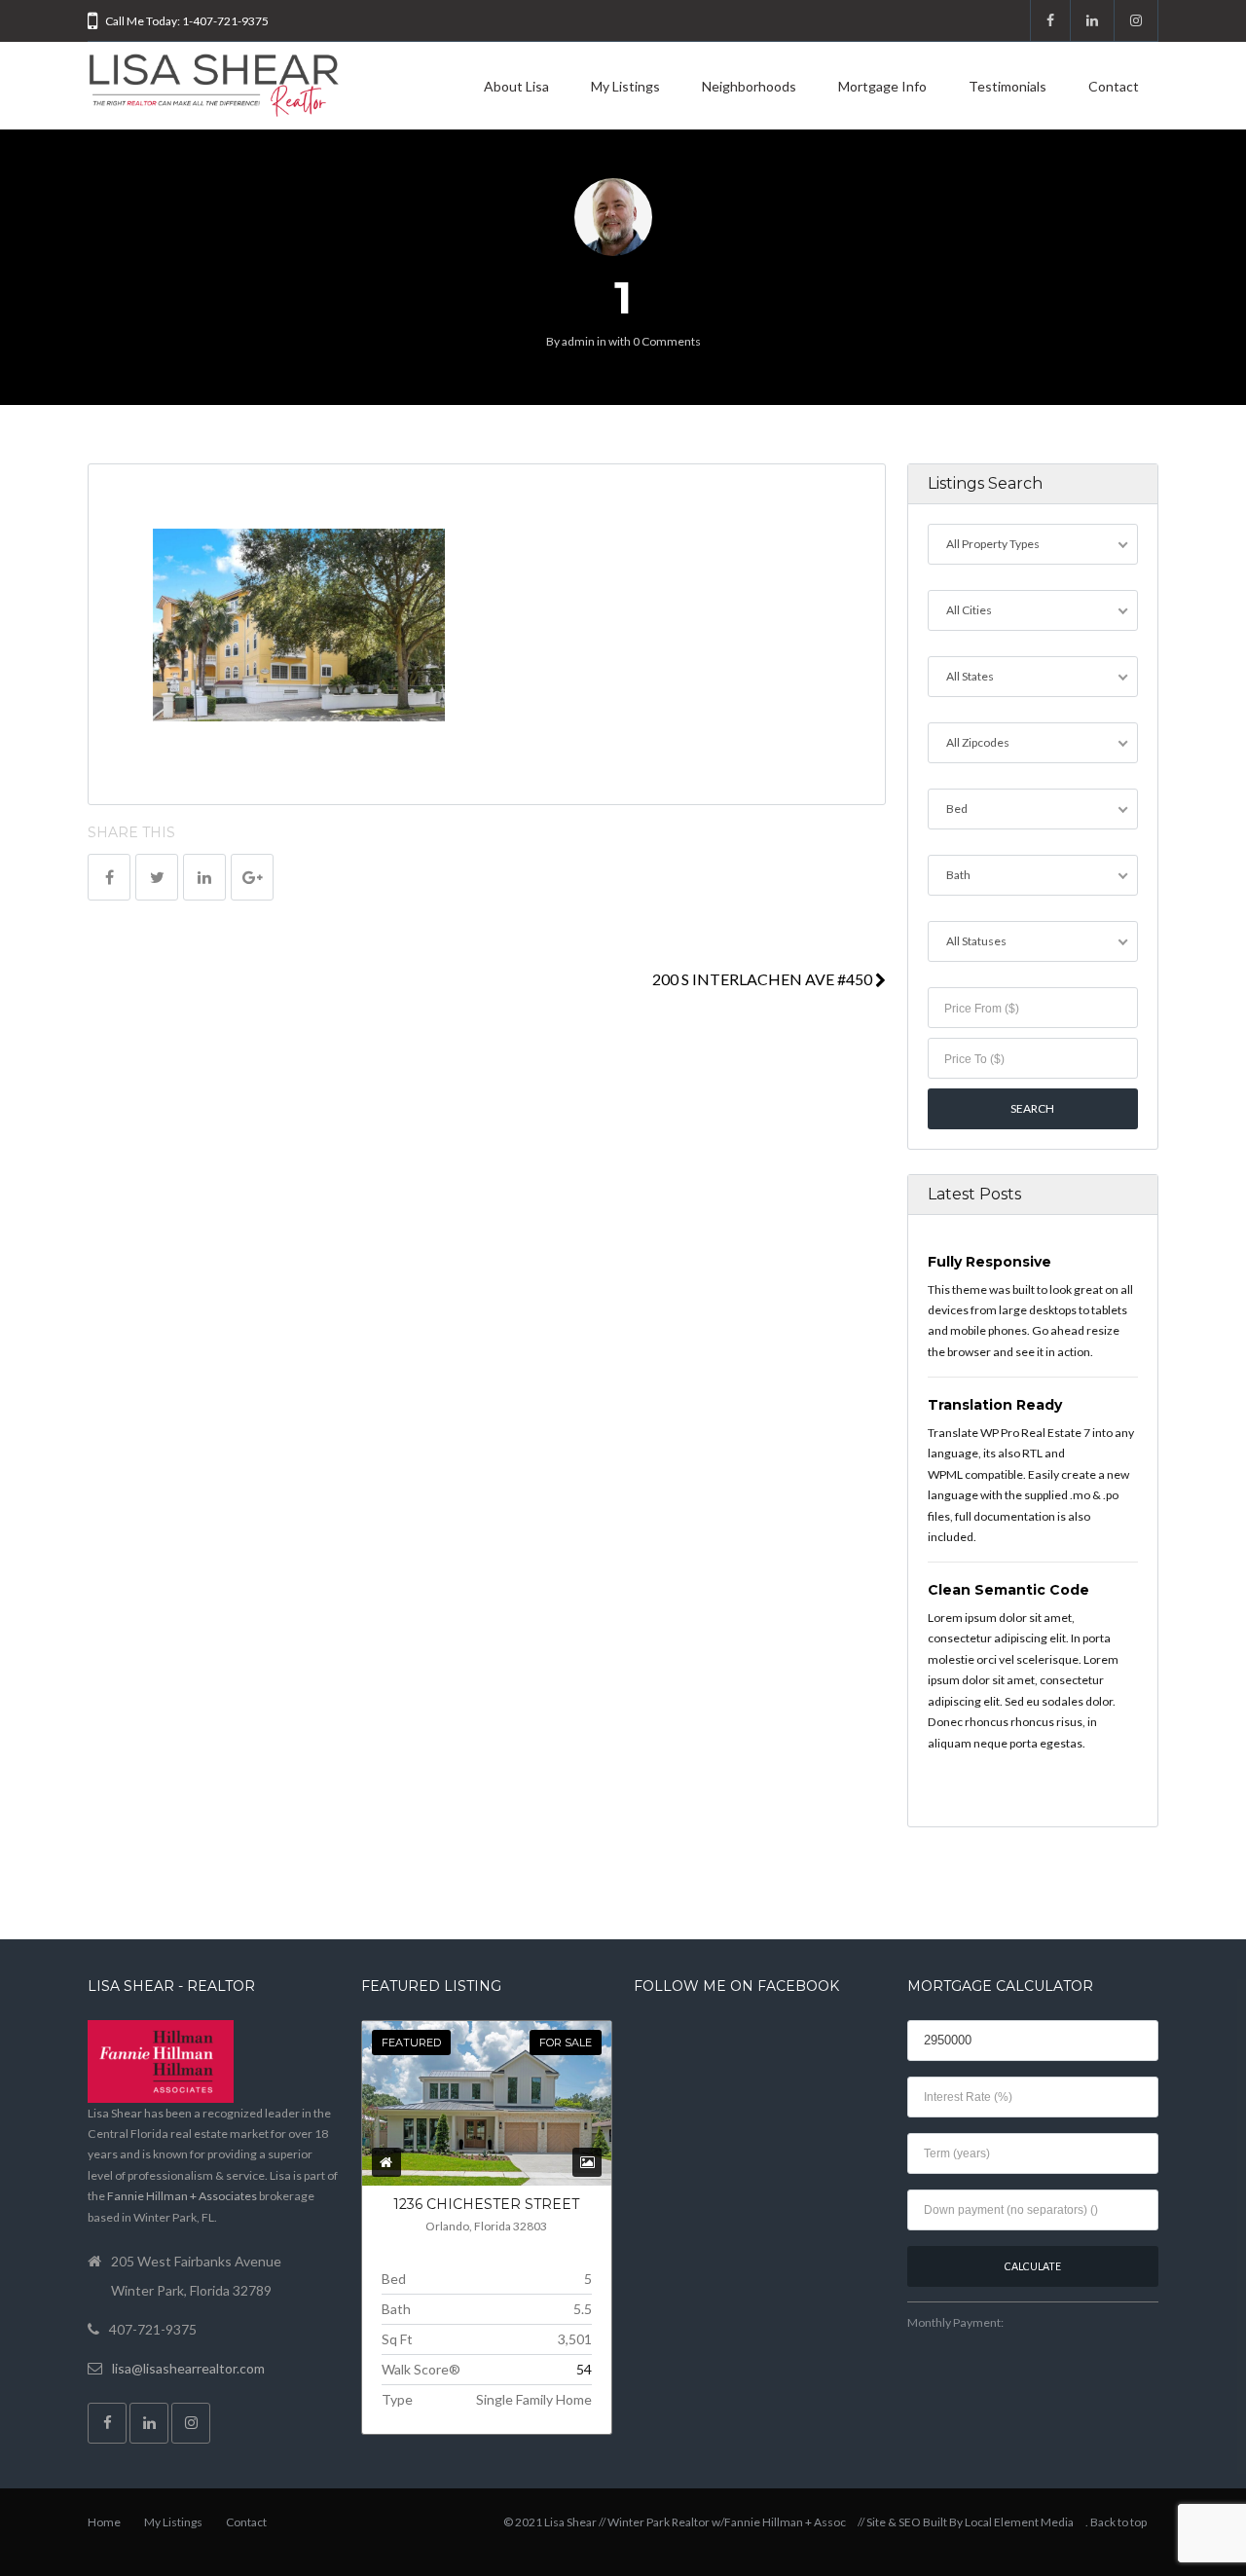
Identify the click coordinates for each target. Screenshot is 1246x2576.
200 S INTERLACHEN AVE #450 (764, 979)
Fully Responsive (989, 1262)
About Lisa (516, 86)
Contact (1114, 86)
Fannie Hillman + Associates (182, 2196)
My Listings (625, 86)
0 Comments (667, 341)
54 (584, 2369)
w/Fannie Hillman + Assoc (779, 2522)
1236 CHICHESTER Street (486, 2204)
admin (578, 341)
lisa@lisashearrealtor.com (188, 2368)
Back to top (1118, 2522)
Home (104, 2522)
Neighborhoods (749, 86)
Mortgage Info (882, 86)
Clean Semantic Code (1008, 1590)
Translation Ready (995, 1405)
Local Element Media (1019, 2522)
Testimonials (1008, 86)
